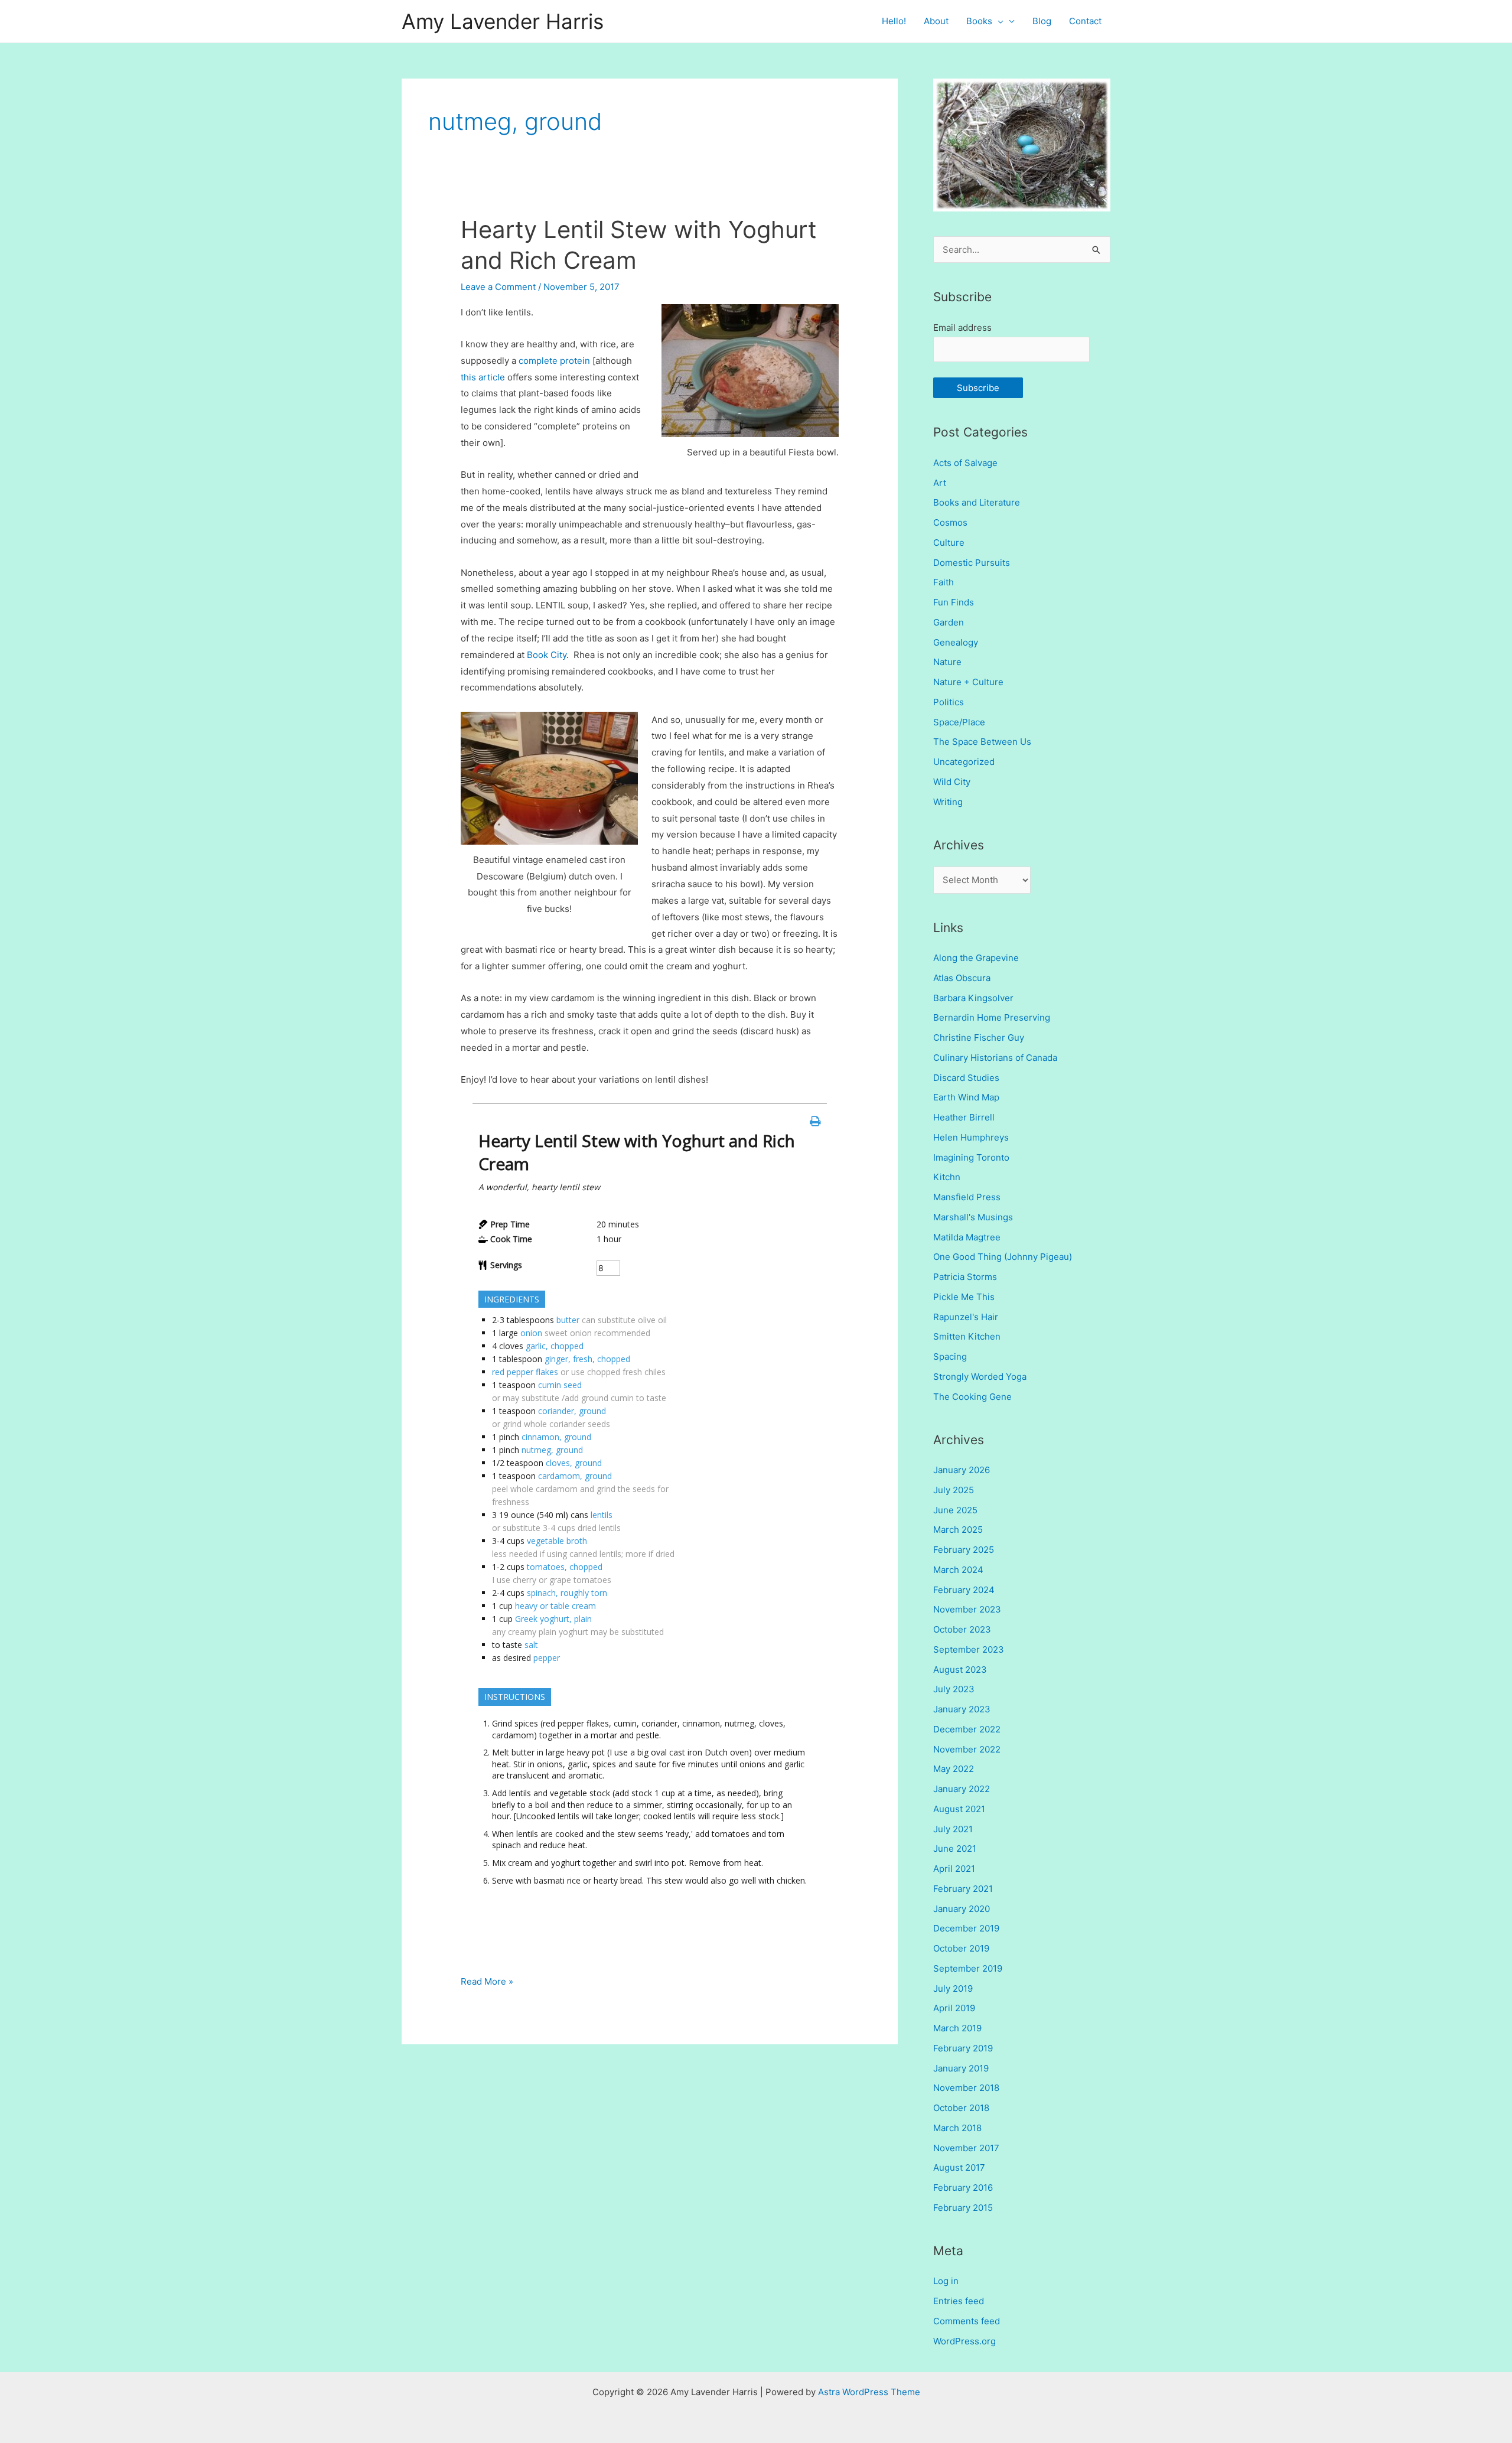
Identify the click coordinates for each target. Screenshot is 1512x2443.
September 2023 (969, 1649)
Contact (1085, 21)
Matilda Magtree (967, 1237)
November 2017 (966, 2148)
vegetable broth (557, 1541)
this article (483, 377)
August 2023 (960, 1670)
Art (940, 483)
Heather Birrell (964, 1117)
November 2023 (967, 1609)
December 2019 (966, 1928)
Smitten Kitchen (967, 1336)
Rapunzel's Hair (966, 1317)
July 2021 (953, 1829)
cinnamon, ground (556, 1437)
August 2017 (959, 2167)
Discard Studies (966, 1078)
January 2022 (962, 1789)
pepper (547, 1658)
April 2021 (954, 1869)
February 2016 (963, 2188)
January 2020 (962, 1909)
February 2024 (964, 1590)
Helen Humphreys (971, 1137)
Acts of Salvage (965, 463)
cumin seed (560, 1385)
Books (979, 21)
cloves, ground (574, 1463)
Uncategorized (964, 762)
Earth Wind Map (966, 1097)
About (936, 21)
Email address (962, 328)
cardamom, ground (575, 1476)
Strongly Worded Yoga (980, 1377)
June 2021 (955, 1848)
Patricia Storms (965, 1277)
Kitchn (947, 1177)
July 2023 (954, 1689)
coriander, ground (572, 1411)
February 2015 (963, 2208)
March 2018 (957, 2128)
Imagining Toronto (971, 1157)
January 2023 (962, 1709)
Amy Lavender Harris (503, 21)
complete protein (554, 361)
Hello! (894, 21)
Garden (949, 622)
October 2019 (961, 1948)
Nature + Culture (968, 682)
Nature (947, 662)
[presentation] (998, 21)
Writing (948, 802)
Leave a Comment (498, 287)
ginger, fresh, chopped (587, 1359)
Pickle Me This (964, 1297)
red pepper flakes (525, 1372)
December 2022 (967, 1729)
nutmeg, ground (552, 1450)
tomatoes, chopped (565, 1567)
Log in (946, 2281)
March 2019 (957, 2028)
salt (531, 1645)
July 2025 (954, 1490)
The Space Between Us (982, 742)
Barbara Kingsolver (973, 998)
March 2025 (958, 1530)
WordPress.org (964, 2341)
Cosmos (950, 522)
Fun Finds (954, 602)
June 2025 (955, 1510)
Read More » (487, 1983)
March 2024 (958, 1570)
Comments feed (967, 2321)
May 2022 (954, 1769)
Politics (949, 702)
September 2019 (968, 1968)
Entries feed (959, 2301)
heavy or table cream (555, 1606)
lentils (602, 1515)
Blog (1042, 21)
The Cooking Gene (972, 1397)
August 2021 (959, 1809)
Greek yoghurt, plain (553, 1619)
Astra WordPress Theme (869, 2392)
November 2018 (966, 2088)
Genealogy (956, 642)
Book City (547, 655)
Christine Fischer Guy (979, 1038)
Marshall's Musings (973, 1217)
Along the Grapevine (976, 958)
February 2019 (963, 2048)
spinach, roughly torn (567, 1593)
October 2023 (962, 1629)
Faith (944, 582)
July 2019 (953, 1988)
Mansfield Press (967, 1197)
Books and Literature (977, 502)
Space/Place (959, 722)
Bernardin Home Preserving (992, 1017)
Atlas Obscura (962, 978)
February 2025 (964, 1550)
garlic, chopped (555, 1346)
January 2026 (962, 1470)
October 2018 (961, 2108)
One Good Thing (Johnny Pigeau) (1003, 1257)
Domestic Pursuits (972, 563)
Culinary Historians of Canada (995, 1058)
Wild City (952, 782)
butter (568, 1320)
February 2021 (963, 1889)
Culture (949, 543)
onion (531, 1333)
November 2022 (967, 1749)
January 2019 (961, 2068)
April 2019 (954, 2008)
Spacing (950, 1356)
